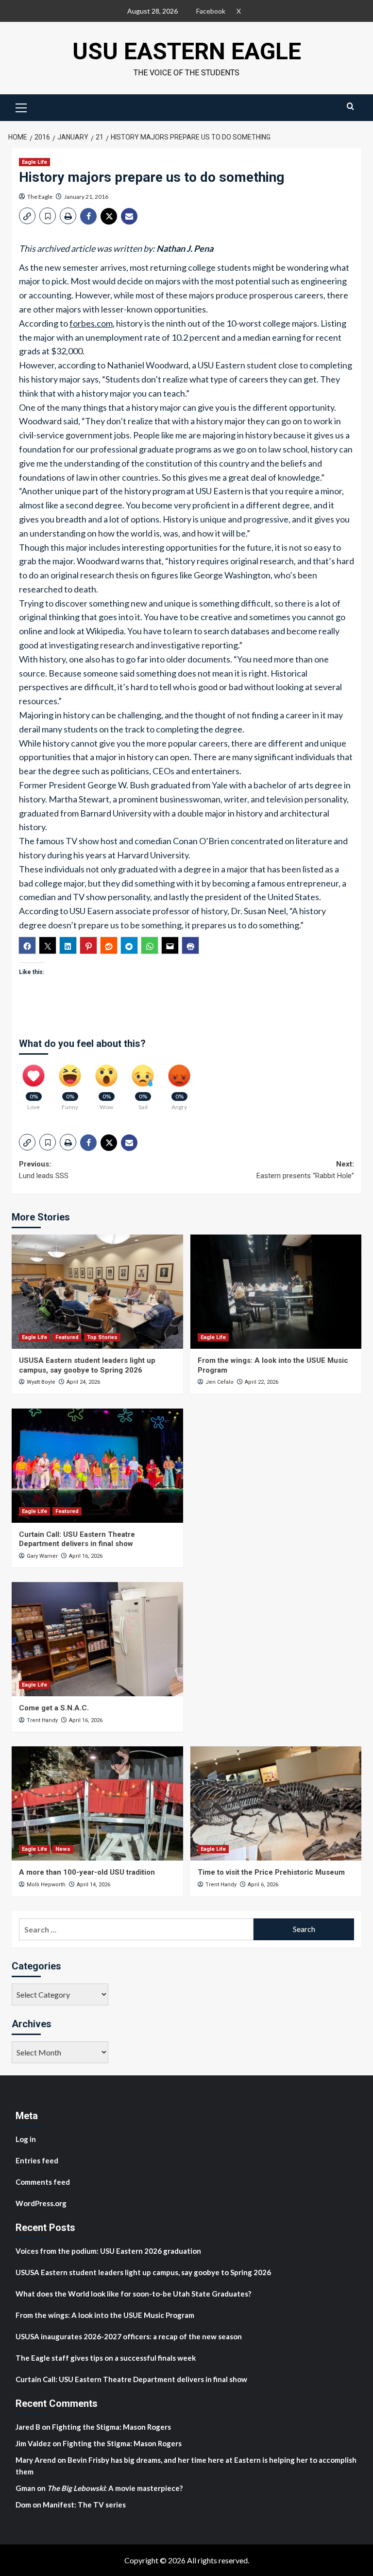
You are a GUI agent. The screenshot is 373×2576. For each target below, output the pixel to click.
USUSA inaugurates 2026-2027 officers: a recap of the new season (129, 2336)
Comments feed (43, 2182)
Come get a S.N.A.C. (54, 1708)
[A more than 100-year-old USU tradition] (97, 1803)
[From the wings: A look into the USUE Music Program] (276, 1292)
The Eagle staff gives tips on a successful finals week (106, 2358)
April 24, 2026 (83, 1382)
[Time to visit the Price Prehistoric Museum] (276, 1803)
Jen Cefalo (220, 1382)
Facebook (211, 11)
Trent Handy (42, 1720)
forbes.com (91, 323)
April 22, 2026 (262, 1382)
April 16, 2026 (86, 1556)
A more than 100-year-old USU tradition (87, 1872)
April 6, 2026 (263, 1885)
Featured (67, 1337)
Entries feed (37, 2160)
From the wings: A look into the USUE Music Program (105, 2315)
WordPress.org (41, 2203)
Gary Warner (42, 1556)
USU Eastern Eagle (187, 51)
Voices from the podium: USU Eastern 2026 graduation (108, 2251)
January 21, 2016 (86, 197)
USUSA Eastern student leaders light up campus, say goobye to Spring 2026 (87, 1365)
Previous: (44, 1170)
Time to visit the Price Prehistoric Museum (271, 1872)
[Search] (350, 106)
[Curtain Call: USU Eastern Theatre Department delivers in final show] (97, 1466)
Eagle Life (34, 162)
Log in (26, 2139)
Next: (305, 1170)
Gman (25, 2488)
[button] (21, 106)
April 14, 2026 (93, 1885)
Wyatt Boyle (41, 1382)
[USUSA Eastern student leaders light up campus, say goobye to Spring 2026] (97, 1292)
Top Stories (102, 1337)
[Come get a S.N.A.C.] (97, 1639)
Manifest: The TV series (84, 2505)
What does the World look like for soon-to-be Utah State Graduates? (134, 2294)
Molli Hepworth (46, 1885)
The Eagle (40, 197)
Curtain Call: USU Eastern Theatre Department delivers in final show (77, 1539)
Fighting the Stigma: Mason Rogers (112, 2427)
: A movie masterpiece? (115, 2488)
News (63, 1849)
